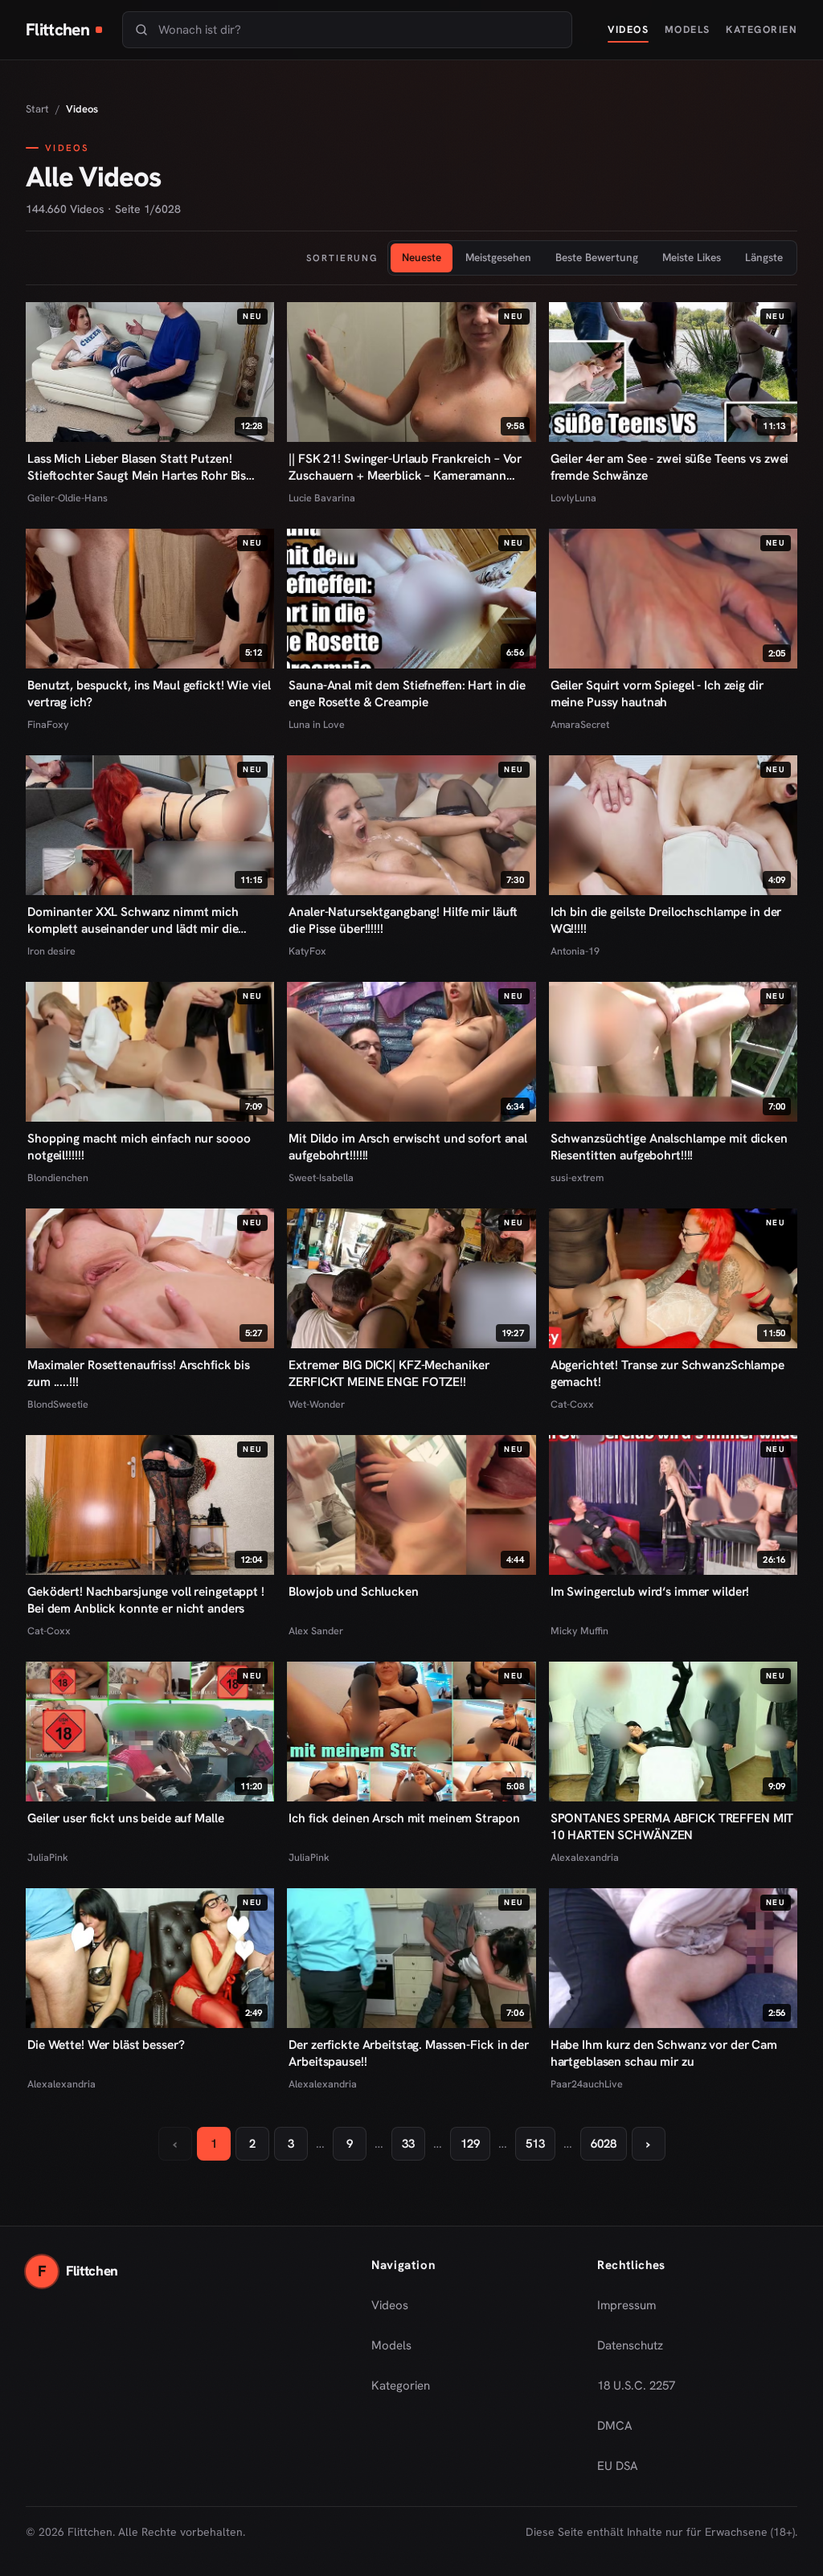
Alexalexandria (585, 1857)
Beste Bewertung (597, 257)
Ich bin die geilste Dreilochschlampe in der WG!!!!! (666, 920)
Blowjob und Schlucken (353, 1592)
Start (37, 109)
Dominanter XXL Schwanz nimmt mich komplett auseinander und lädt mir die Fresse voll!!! (133, 921)
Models (688, 29)
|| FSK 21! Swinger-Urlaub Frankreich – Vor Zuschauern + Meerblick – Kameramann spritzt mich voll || (405, 468)
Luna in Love (317, 724)
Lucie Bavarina (322, 498)
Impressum (626, 2305)
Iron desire (51, 951)
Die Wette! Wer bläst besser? (106, 2045)
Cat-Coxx (572, 1404)
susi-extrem (577, 1178)
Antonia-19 (575, 951)
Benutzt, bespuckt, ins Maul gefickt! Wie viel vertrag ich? (149, 694)
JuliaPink (48, 1857)
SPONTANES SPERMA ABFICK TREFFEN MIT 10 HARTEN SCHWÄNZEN (672, 1827)
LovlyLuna (573, 498)
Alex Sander (316, 1631)
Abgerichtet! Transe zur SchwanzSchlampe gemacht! (667, 1374)
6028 (604, 2144)
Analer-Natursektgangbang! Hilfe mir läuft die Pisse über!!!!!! (403, 920)
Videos (628, 29)
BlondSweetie (58, 1404)
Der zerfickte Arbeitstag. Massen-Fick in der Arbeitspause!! (409, 2053)
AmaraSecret (580, 724)
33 (408, 2144)
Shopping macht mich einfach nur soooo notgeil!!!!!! (139, 1147)
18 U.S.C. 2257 (636, 2386)
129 (470, 2144)
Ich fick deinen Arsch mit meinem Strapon (404, 1818)
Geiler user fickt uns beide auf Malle (125, 1818)
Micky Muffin (579, 1631)
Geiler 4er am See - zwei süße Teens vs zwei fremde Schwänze (670, 467)
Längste (764, 257)
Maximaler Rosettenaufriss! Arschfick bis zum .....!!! (139, 1374)
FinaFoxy (48, 724)
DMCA (615, 2426)
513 (535, 2144)
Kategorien (762, 29)
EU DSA (618, 2466)
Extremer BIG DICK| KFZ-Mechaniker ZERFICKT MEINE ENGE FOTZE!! (389, 1374)
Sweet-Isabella (321, 1178)
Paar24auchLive (587, 2084)
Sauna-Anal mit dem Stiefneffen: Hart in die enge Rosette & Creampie (407, 694)
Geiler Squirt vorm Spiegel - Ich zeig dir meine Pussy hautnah (657, 694)
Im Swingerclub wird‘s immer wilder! (650, 1592)
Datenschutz (630, 2345)
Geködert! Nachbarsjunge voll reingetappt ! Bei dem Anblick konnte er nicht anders (146, 1600)
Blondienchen (58, 1178)
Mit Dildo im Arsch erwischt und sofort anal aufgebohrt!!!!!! (408, 1147)
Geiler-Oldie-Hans (68, 498)
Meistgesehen (498, 257)
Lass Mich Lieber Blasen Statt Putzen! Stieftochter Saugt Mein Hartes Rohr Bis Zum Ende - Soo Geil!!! (137, 468)
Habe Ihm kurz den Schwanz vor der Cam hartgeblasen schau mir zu (664, 2053)
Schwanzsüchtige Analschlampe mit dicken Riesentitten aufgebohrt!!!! (669, 1147)
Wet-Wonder (317, 1404)
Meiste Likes (692, 257)
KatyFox (307, 951)
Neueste (422, 257)
